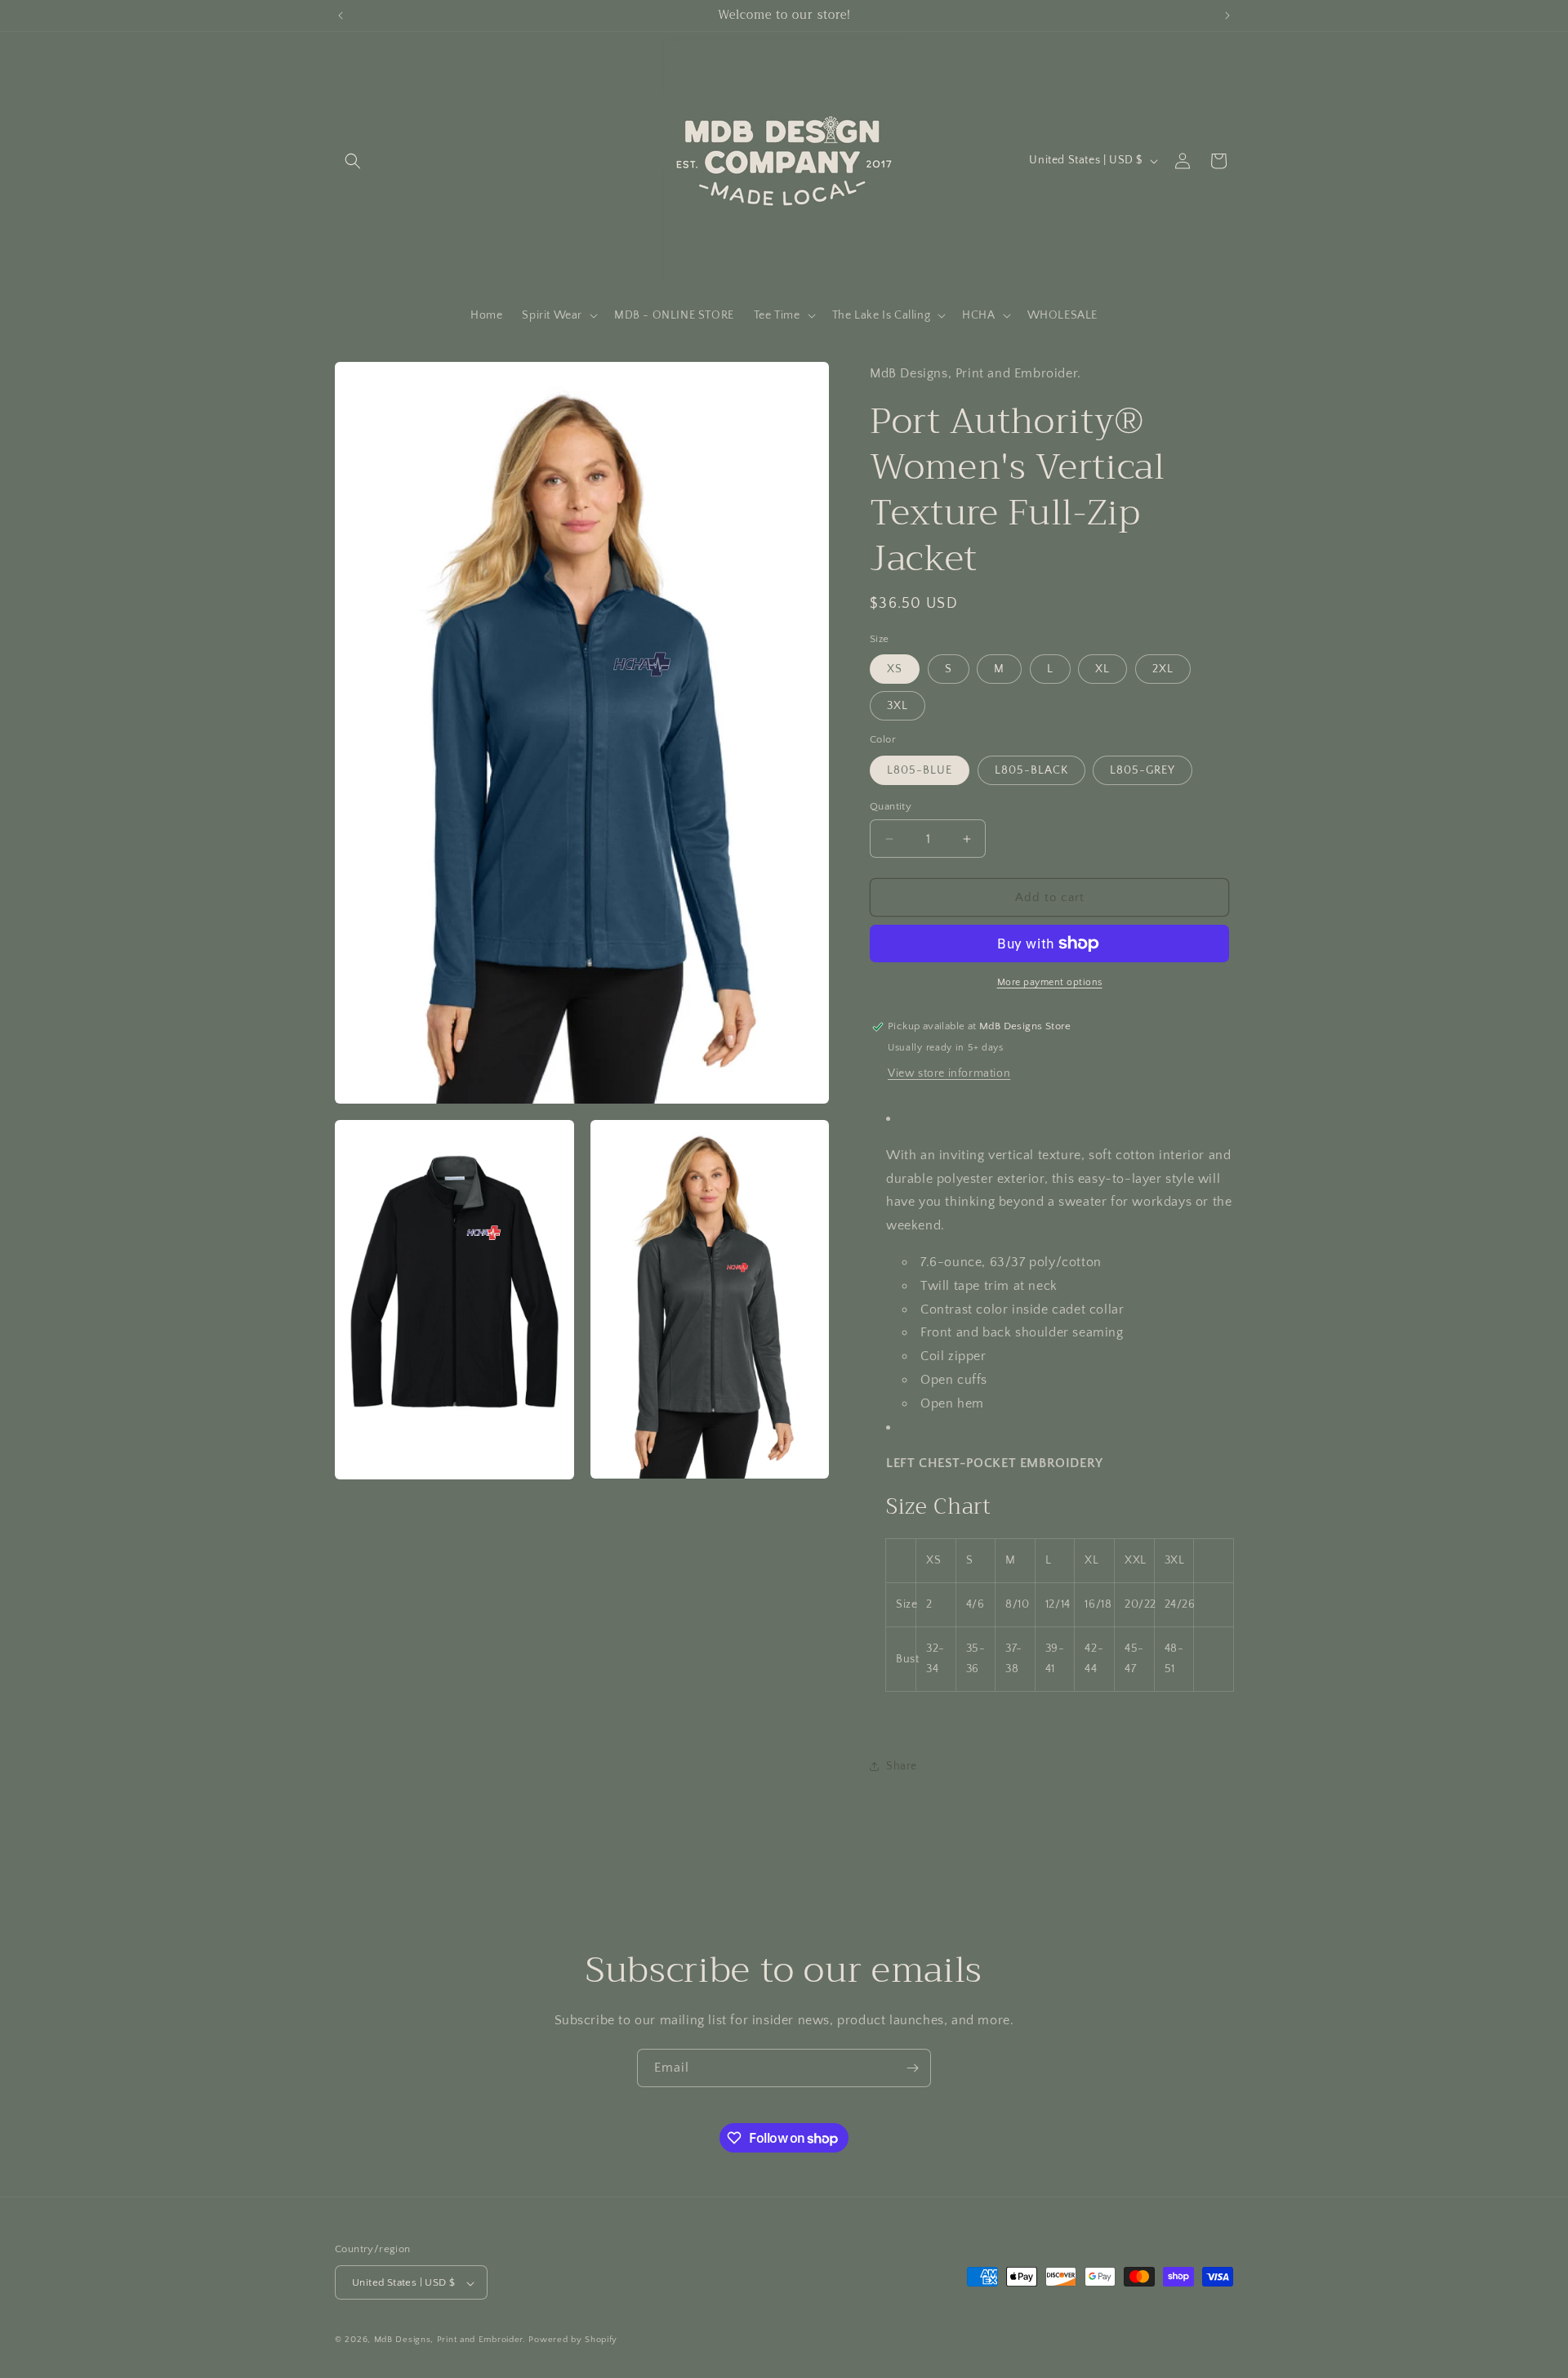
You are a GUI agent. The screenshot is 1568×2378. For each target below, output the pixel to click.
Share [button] (902, 1766)
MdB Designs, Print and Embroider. (450, 2340)
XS (895, 669)
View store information (949, 1073)
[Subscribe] (912, 2068)
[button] (353, 161)
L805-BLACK (1031, 770)
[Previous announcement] (341, 16)
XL (1102, 669)
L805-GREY (1143, 770)
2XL (1163, 669)
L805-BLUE (920, 770)
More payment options (1050, 982)
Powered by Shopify (573, 2340)
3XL (898, 706)
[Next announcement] (1227, 16)
